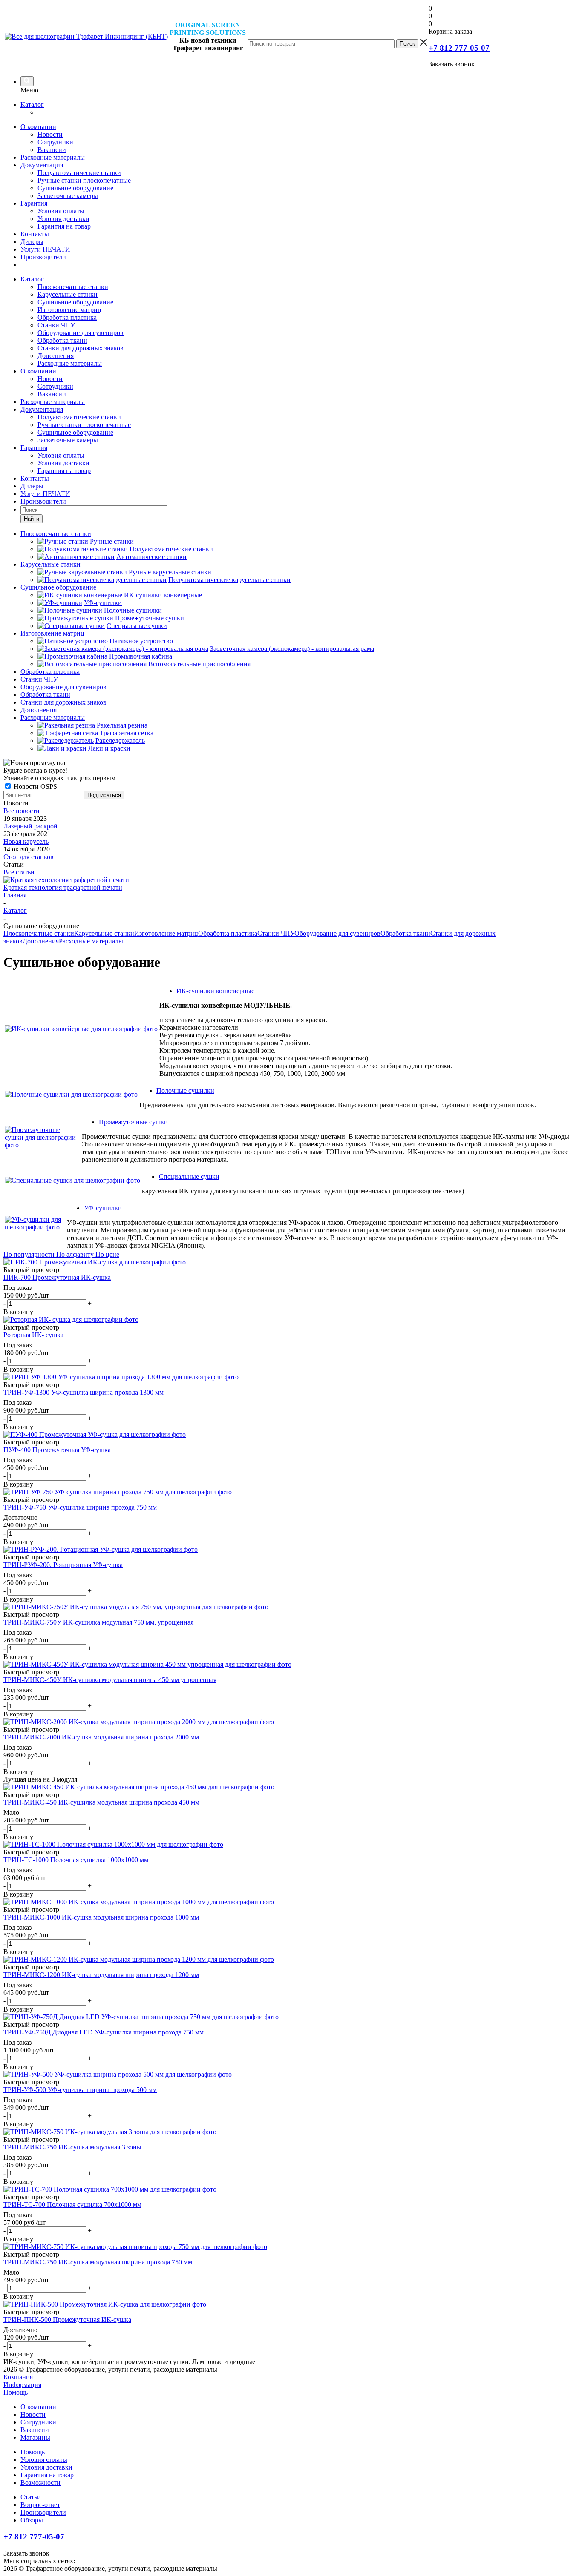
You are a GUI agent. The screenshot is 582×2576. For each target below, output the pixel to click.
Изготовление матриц (69, 310)
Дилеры (32, 242)
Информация (22, 2385)
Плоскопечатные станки (73, 287)
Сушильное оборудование (75, 188)
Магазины (35, 2437)
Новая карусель (26, 841)
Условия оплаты (61, 211)
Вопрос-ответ (40, 2505)
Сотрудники (55, 142)
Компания (18, 2377)
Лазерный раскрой (30, 826)
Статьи (31, 2497)
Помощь (16, 2392)
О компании (38, 127)
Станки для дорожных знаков (81, 348)
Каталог (32, 105)
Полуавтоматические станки (79, 173)
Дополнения (56, 356)
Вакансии (52, 150)
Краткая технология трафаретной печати (63, 887)
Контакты (35, 234)
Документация (42, 165)
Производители (43, 257)
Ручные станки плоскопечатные (84, 180)
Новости (50, 134)
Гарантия (34, 203)
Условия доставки (63, 219)
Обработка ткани (62, 340)
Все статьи (19, 872)
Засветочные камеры (68, 196)
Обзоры (32, 2520)
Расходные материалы (53, 157)
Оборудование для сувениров (81, 333)
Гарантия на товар (64, 226)
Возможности (40, 2483)
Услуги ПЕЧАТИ (45, 249)
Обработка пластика (67, 317)
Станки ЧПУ (56, 325)
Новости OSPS (35, 787)
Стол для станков (29, 857)
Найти (32, 519)
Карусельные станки (68, 294)
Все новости (22, 811)
